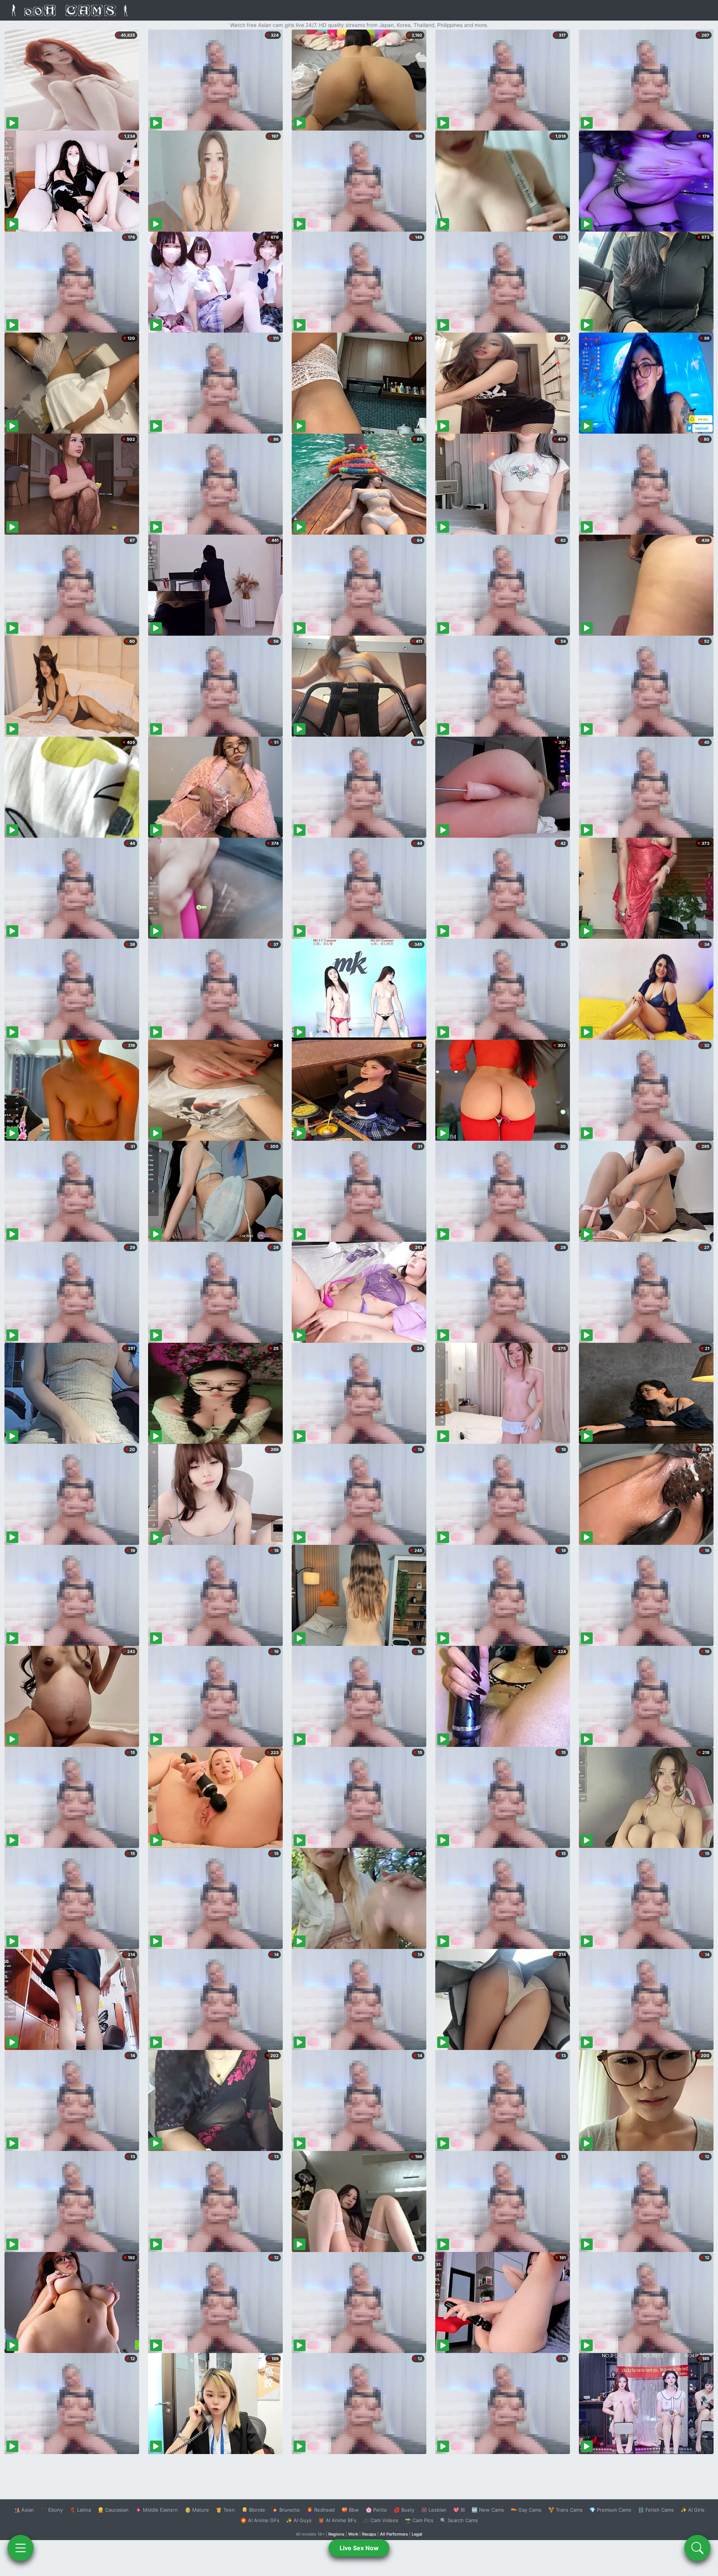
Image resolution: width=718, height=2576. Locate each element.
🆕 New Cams (488, 2510)
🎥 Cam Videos (381, 2520)
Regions (336, 2534)
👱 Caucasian (113, 2510)
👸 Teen (225, 2510)
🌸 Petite (376, 2510)
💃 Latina (80, 2510)
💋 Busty (404, 2510)
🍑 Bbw (350, 2510)
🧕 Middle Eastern (157, 2510)
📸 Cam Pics (419, 2520)
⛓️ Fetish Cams (656, 2510)
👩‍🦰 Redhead (321, 2510)
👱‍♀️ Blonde (253, 2510)
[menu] (21, 2548)
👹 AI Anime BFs (337, 2520)
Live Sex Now (359, 2548)
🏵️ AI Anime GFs (260, 2520)
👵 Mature (197, 2510)
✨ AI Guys (299, 2520)
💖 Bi (459, 2510)
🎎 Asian (24, 2510)
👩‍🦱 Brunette (286, 2510)
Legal (417, 2534)
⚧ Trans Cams (565, 2510)
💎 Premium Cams (610, 2510)
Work (353, 2534)
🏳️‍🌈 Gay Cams (526, 2510)
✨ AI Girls (693, 2510)
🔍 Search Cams (459, 2520)
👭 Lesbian (434, 2510)
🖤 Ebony (52, 2510)
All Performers (394, 2534)
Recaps (369, 2534)
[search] (697, 2548)
